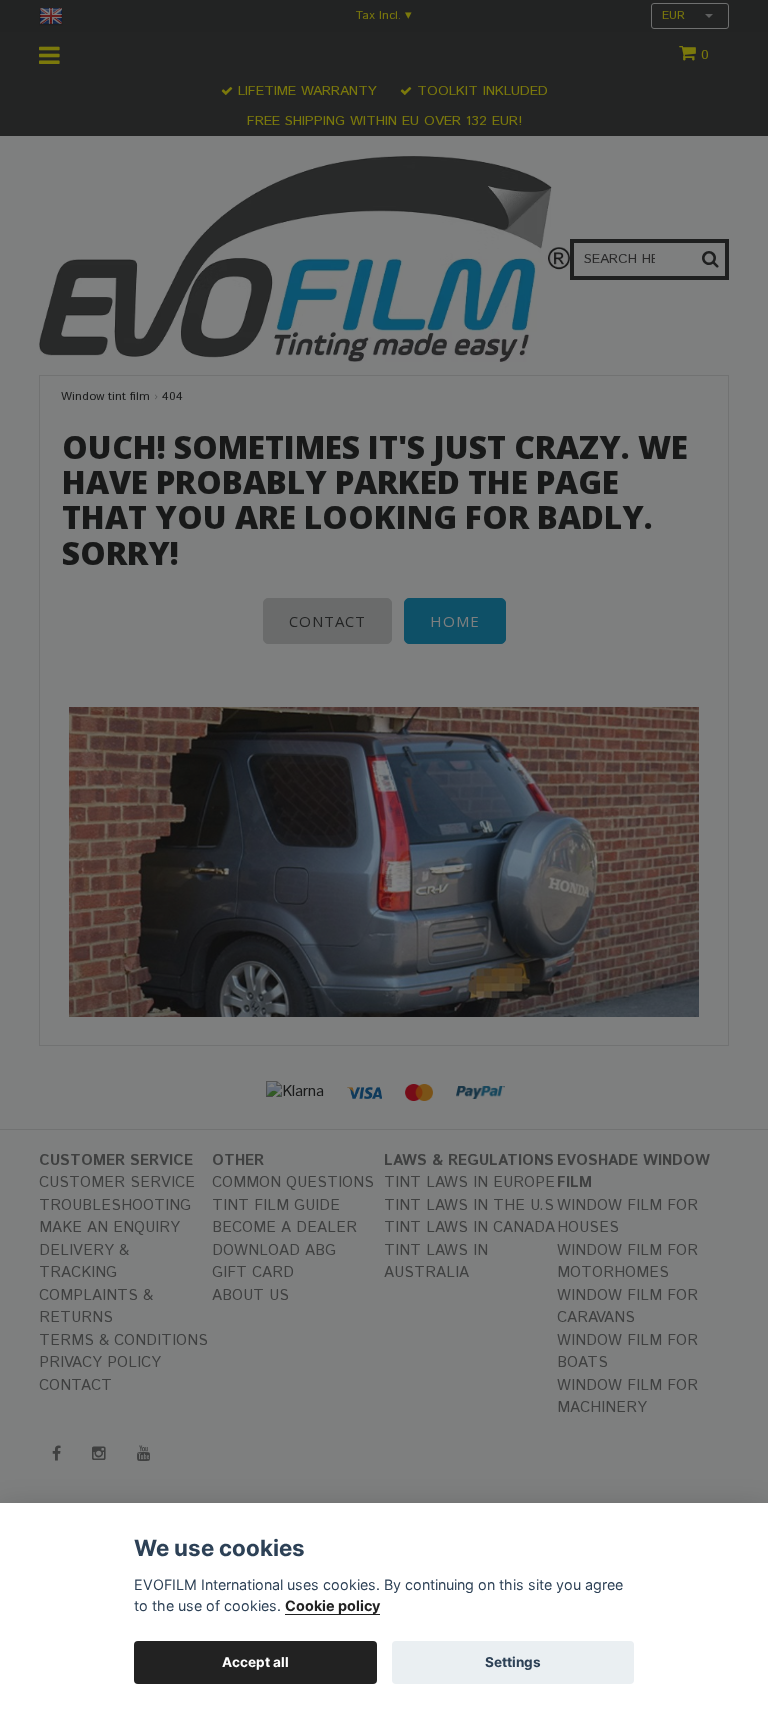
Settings (513, 1662)
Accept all (255, 1662)
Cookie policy (332, 1605)
